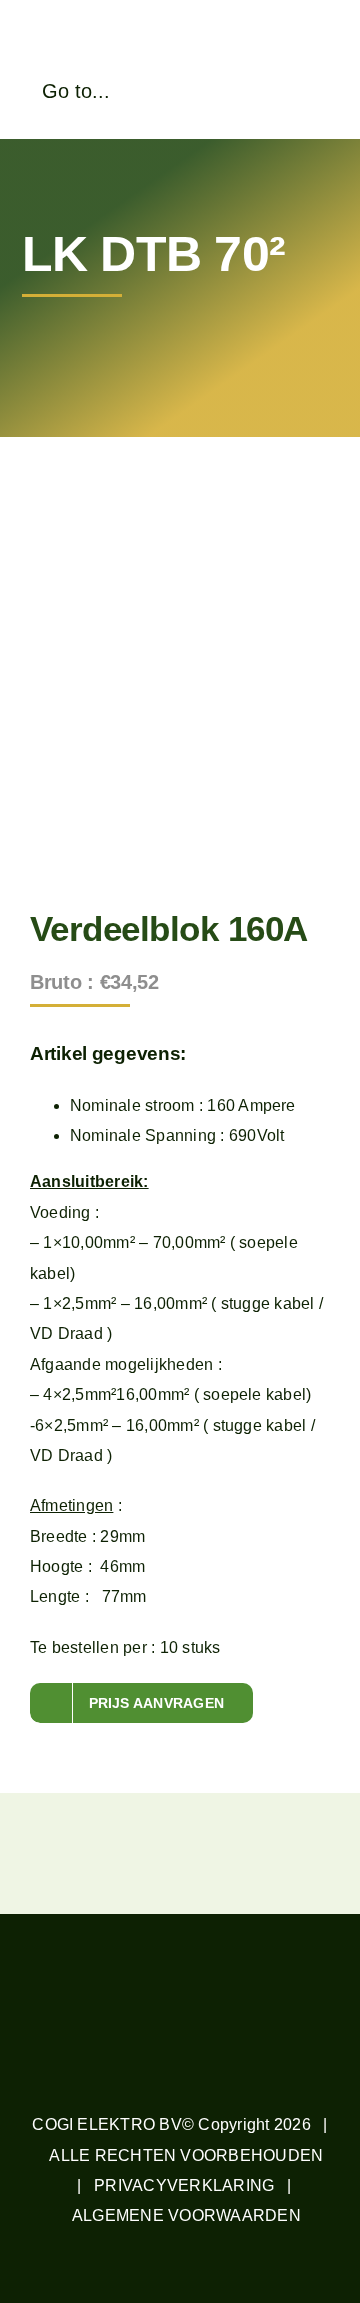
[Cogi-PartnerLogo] (270, 48)
